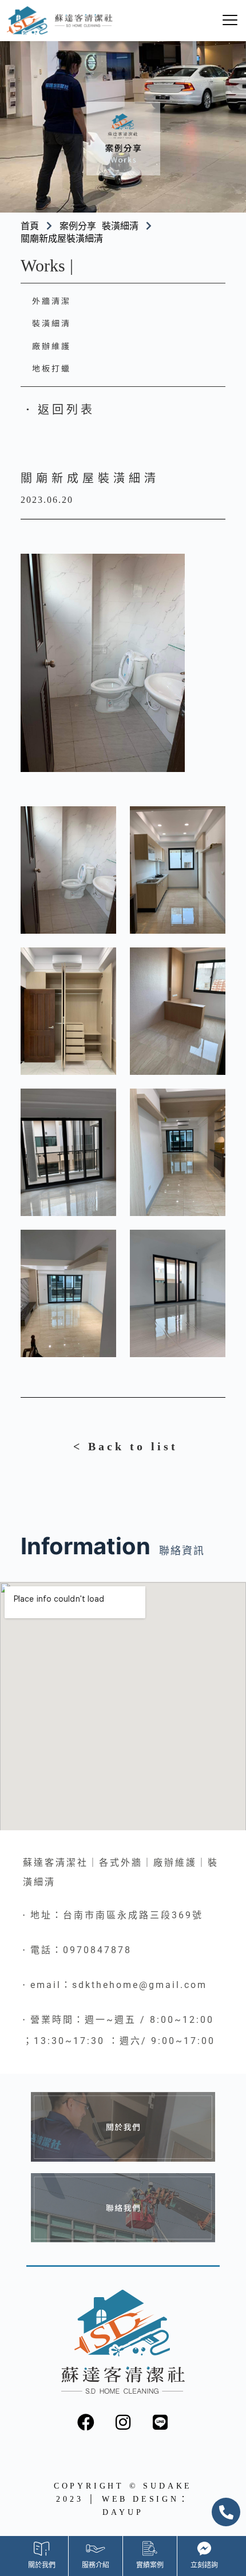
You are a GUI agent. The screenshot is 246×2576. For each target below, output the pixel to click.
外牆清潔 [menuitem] (51, 301)
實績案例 (150, 2565)
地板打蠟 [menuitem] (51, 368)
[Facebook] (86, 2422)
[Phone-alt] (226, 2512)
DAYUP (123, 2512)
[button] (58, 410)
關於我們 (42, 2565)
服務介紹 (96, 2565)
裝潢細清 (120, 226)
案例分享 (78, 226)
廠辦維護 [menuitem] (51, 346)
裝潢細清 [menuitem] (51, 323)
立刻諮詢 (204, 2565)
